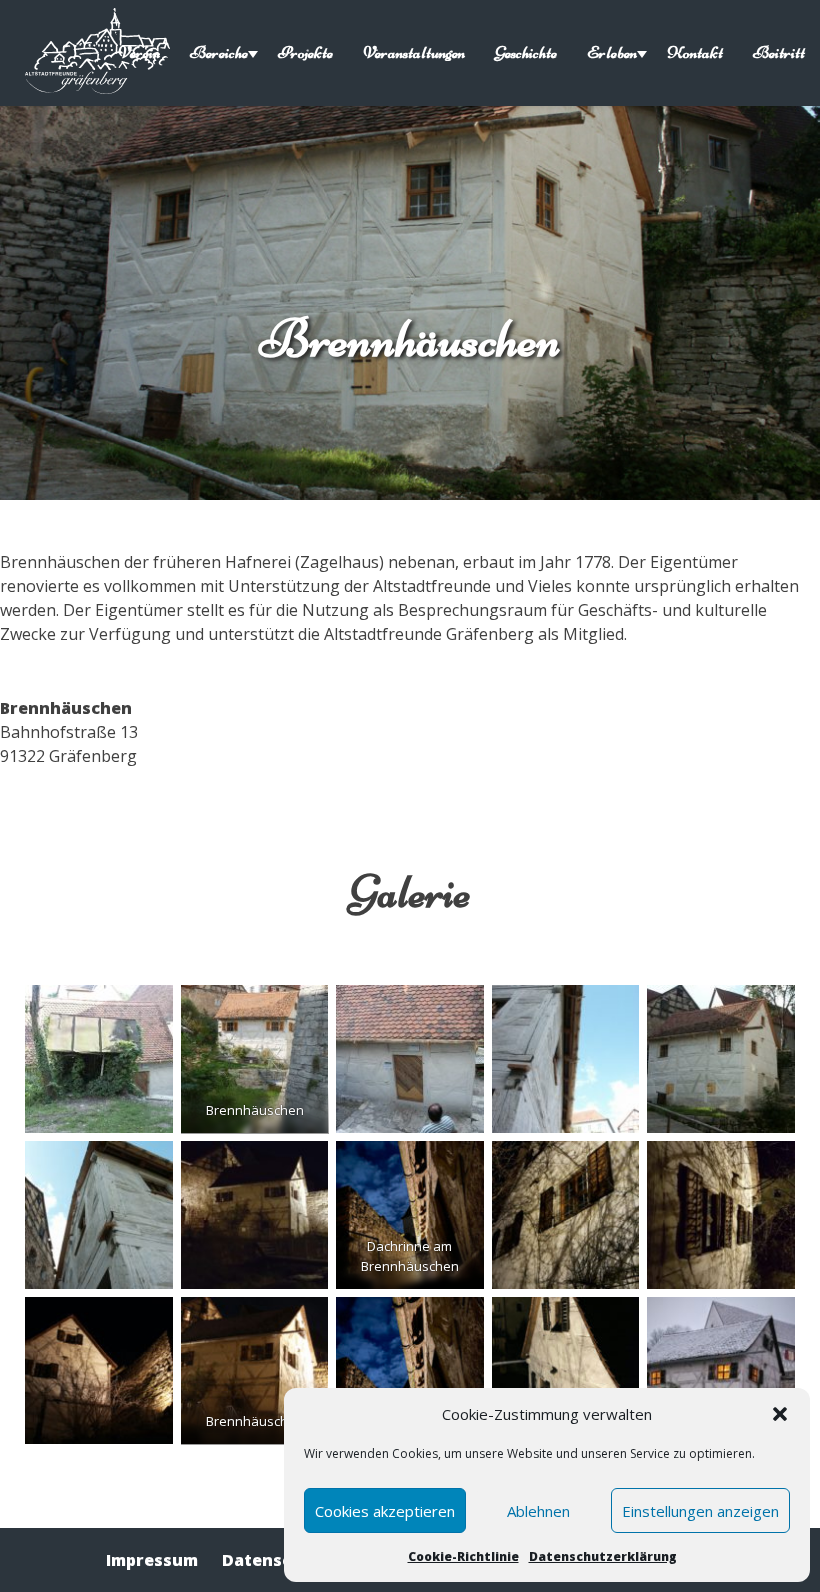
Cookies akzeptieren (385, 1511)
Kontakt (695, 52)
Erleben (612, 52)
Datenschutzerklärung (603, 1556)
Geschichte (526, 52)
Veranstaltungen (414, 52)
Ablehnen (538, 1511)
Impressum (152, 1560)
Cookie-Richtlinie (463, 1556)
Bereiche (219, 52)
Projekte (305, 52)
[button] (780, 1414)
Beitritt (779, 52)
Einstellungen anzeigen (700, 1511)
